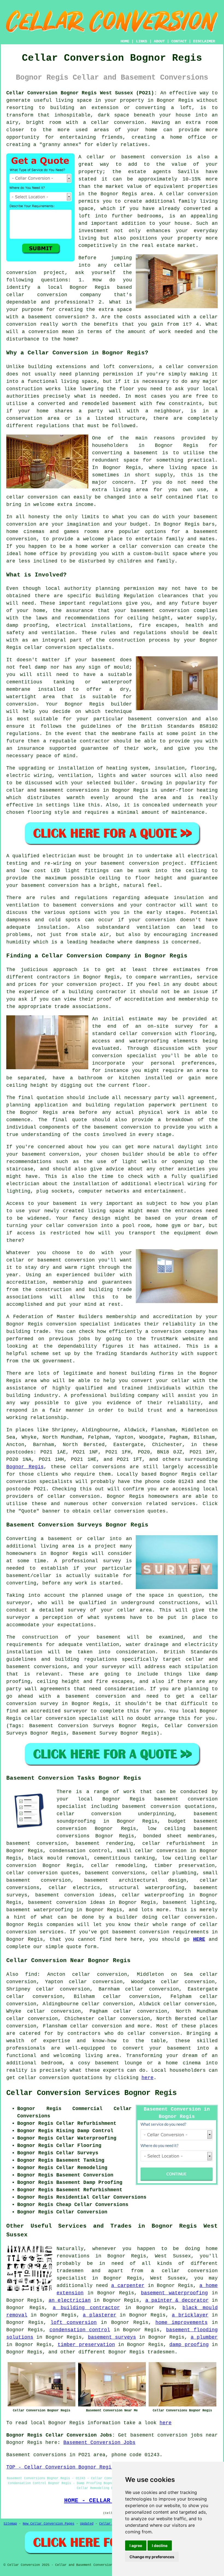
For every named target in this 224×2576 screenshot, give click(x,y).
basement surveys (112, 2337)
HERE (199, 1939)
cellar (175, 367)
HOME (125, 41)
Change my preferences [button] (152, 2557)
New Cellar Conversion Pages (48, 2524)
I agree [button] (136, 2546)
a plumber (204, 2337)
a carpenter (128, 2286)
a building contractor (86, 2308)
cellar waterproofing (153, 1895)
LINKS (142, 41)
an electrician (70, 2300)
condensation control (80, 2330)
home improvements (182, 2323)
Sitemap (10, 2524)
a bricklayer (190, 2315)
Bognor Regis (25, 1467)
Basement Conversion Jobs (99, 2443)
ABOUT (159, 41)
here (148, 2078)
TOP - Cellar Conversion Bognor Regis (60, 2467)
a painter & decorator (177, 2300)
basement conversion (141, 1932)
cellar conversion (192, 194)
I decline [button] (160, 2546)
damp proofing (189, 2345)
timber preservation (86, 2345)
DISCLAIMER (204, 41)
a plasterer (99, 2315)
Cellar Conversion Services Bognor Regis (92, 2093)
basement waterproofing (40, 1910)
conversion (129, 1511)
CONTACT (179, 41)
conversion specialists (39, 1482)
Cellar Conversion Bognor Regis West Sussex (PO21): (82, 93)
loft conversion (74, 2323)
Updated (87, 2524)
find (31, 1974)
